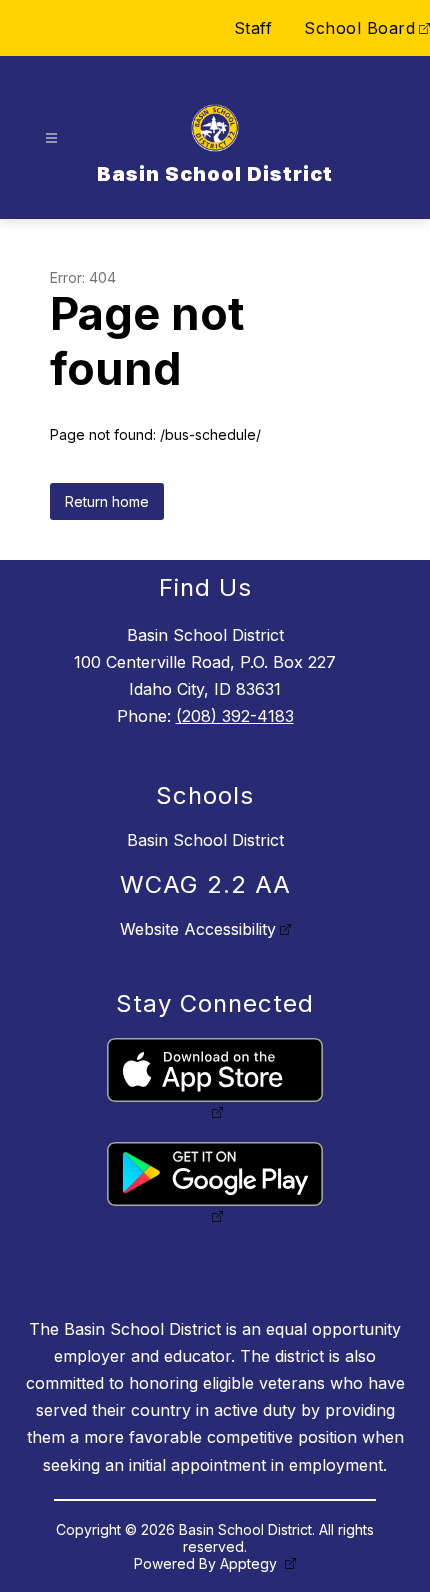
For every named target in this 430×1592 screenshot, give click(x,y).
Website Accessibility (198, 929)
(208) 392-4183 (235, 716)
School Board (359, 28)
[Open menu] (51, 138)
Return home (107, 501)
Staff (253, 28)
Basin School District (205, 840)
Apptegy (250, 1563)
